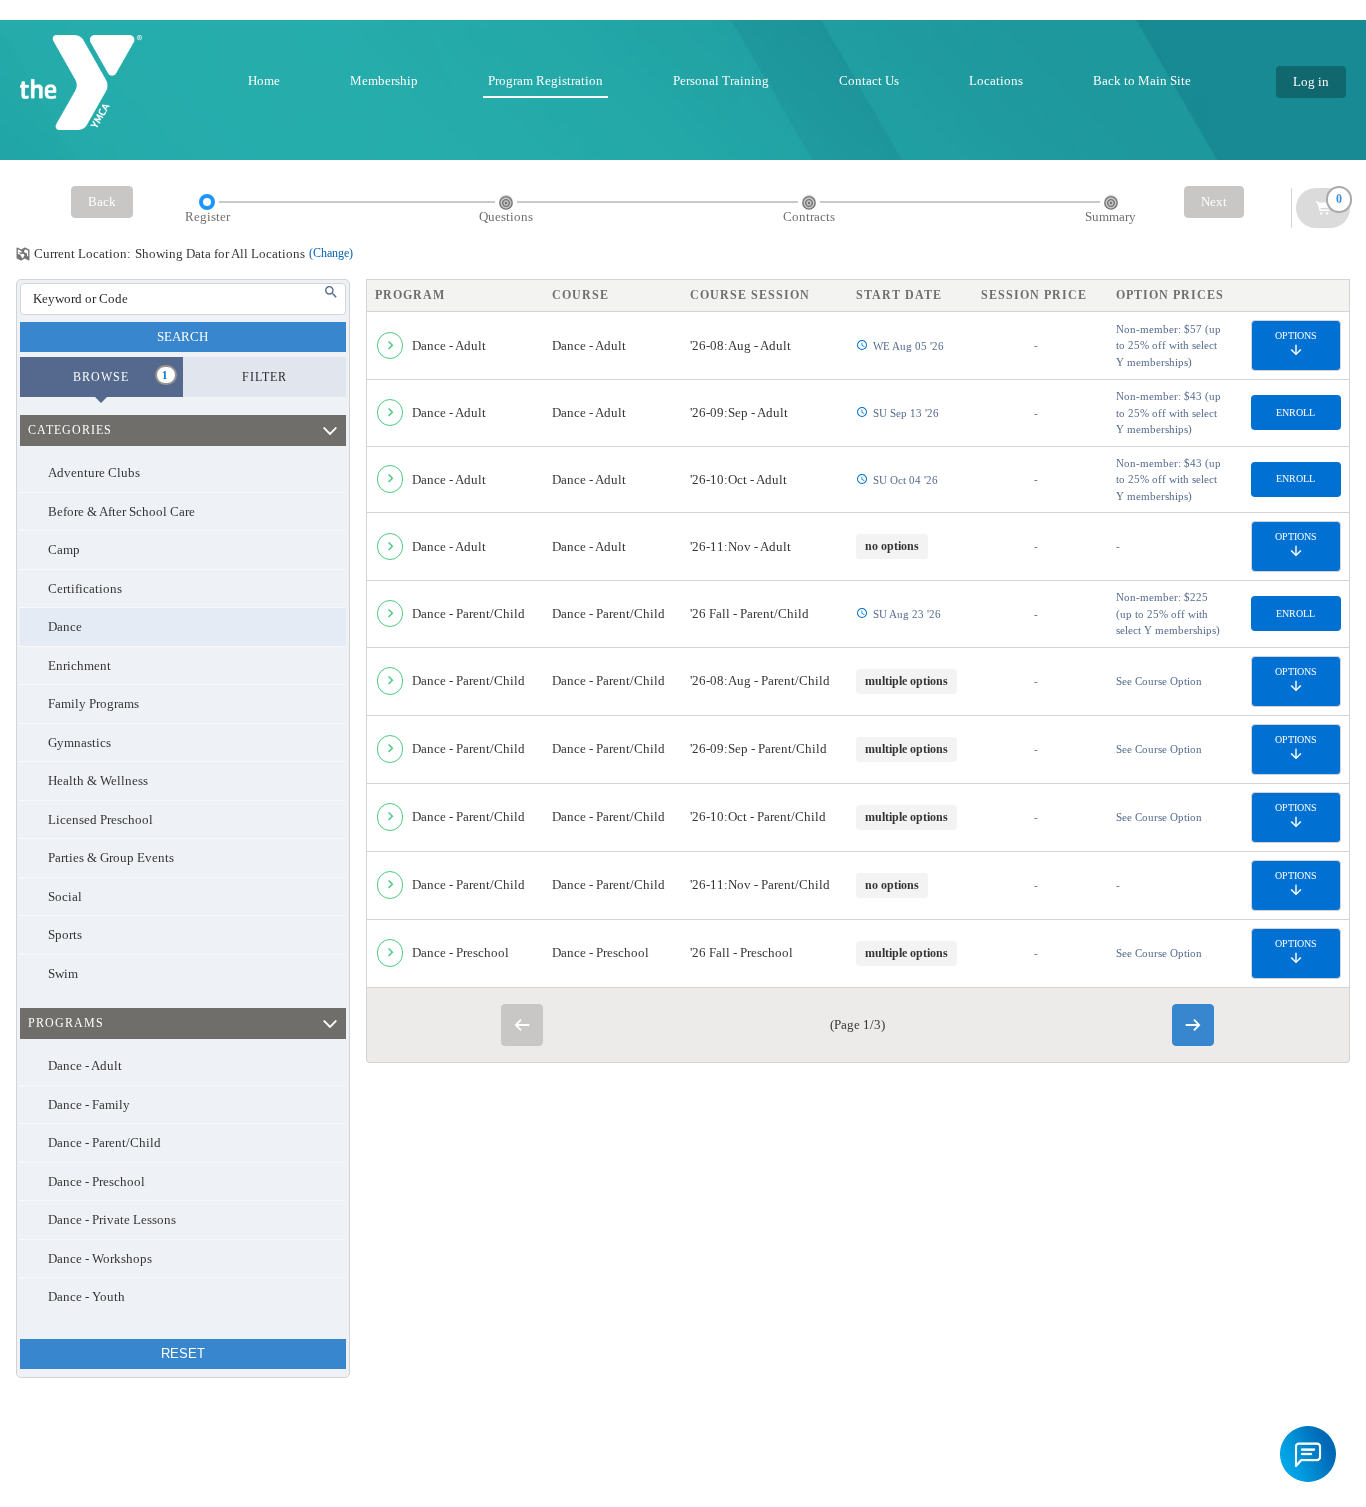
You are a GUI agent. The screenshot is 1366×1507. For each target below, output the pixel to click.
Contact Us (869, 80)
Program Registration (545, 80)
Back (102, 201)
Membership (384, 80)
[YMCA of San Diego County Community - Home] (81, 82)
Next (1214, 201)
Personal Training (721, 80)
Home (264, 80)
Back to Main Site (1142, 80)
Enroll (1295, 412)
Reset (183, 1353)
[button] (1308, 1454)
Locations (996, 80)
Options (1296, 335)
